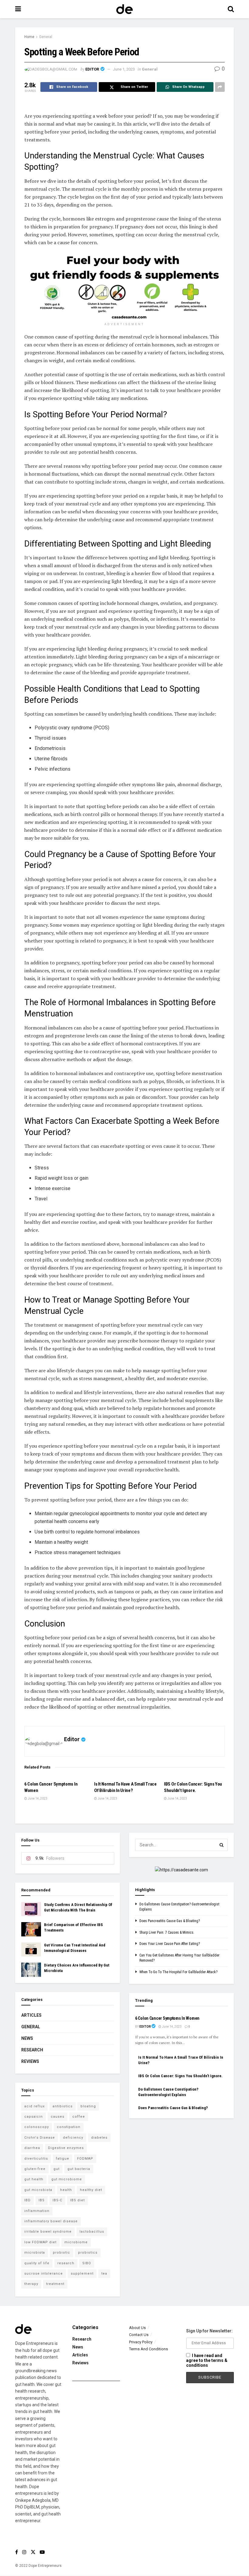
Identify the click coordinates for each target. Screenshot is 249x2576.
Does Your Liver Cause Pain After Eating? (170, 1944)
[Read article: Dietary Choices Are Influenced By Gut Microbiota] (31, 1970)
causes (58, 2117)
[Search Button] (231, 9)
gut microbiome (67, 2179)
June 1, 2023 (124, 69)
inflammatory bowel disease (51, 2221)
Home (29, 37)
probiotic (61, 2253)
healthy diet (91, 2190)
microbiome (76, 2242)
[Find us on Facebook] (17, 2552)
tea (104, 2274)
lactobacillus (92, 2232)
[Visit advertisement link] (124, 286)
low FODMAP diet (40, 2242)
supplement (82, 2274)
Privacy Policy (141, 2342)
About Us (137, 2328)
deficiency (73, 2138)
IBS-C (57, 2200)
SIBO (87, 2263)
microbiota (35, 2253)
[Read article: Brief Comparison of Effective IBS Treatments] (31, 1929)
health (66, 2190)
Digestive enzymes (66, 2148)
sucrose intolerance (44, 2274)
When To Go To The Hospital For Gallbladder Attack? (178, 1972)
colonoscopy (37, 2127)
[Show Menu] (18, 9)
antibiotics (63, 2106)
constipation (69, 2127)
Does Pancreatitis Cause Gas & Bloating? (170, 1921)
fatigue (63, 2159)
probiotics (88, 2253)
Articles (31, 2015)
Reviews (30, 2061)
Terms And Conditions (148, 2349)
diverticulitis (36, 2159)
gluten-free (35, 2169)
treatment (55, 2284)
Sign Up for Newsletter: (209, 2331)
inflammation (37, 2211)
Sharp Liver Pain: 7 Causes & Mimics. (167, 1932)
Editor (92, 69)
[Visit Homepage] (124, 9)
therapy (31, 2284)
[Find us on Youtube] (42, 2552)
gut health (34, 2179)
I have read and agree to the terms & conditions (207, 2360)
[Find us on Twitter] (33, 2552)
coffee (79, 2117)
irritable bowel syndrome (48, 2232)
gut (56, 2169)
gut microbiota (38, 2190)
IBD (27, 2200)
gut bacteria (79, 2169)
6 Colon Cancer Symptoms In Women (167, 2018)
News (27, 2038)
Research (32, 2050)
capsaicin (34, 2117)
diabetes (99, 2138)
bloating (88, 2106)
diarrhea (32, 2148)
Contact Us (139, 2335)
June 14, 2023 (37, 1798)
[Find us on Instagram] (24, 2552)
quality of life (37, 2263)
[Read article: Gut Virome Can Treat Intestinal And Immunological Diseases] (31, 1949)
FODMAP (85, 2159)
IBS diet (77, 2200)
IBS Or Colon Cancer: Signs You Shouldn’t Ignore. (180, 2076)
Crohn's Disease (40, 2138)
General (46, 37)
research (66, 2263)
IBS (42, 2200)
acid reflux (34, 2106)
